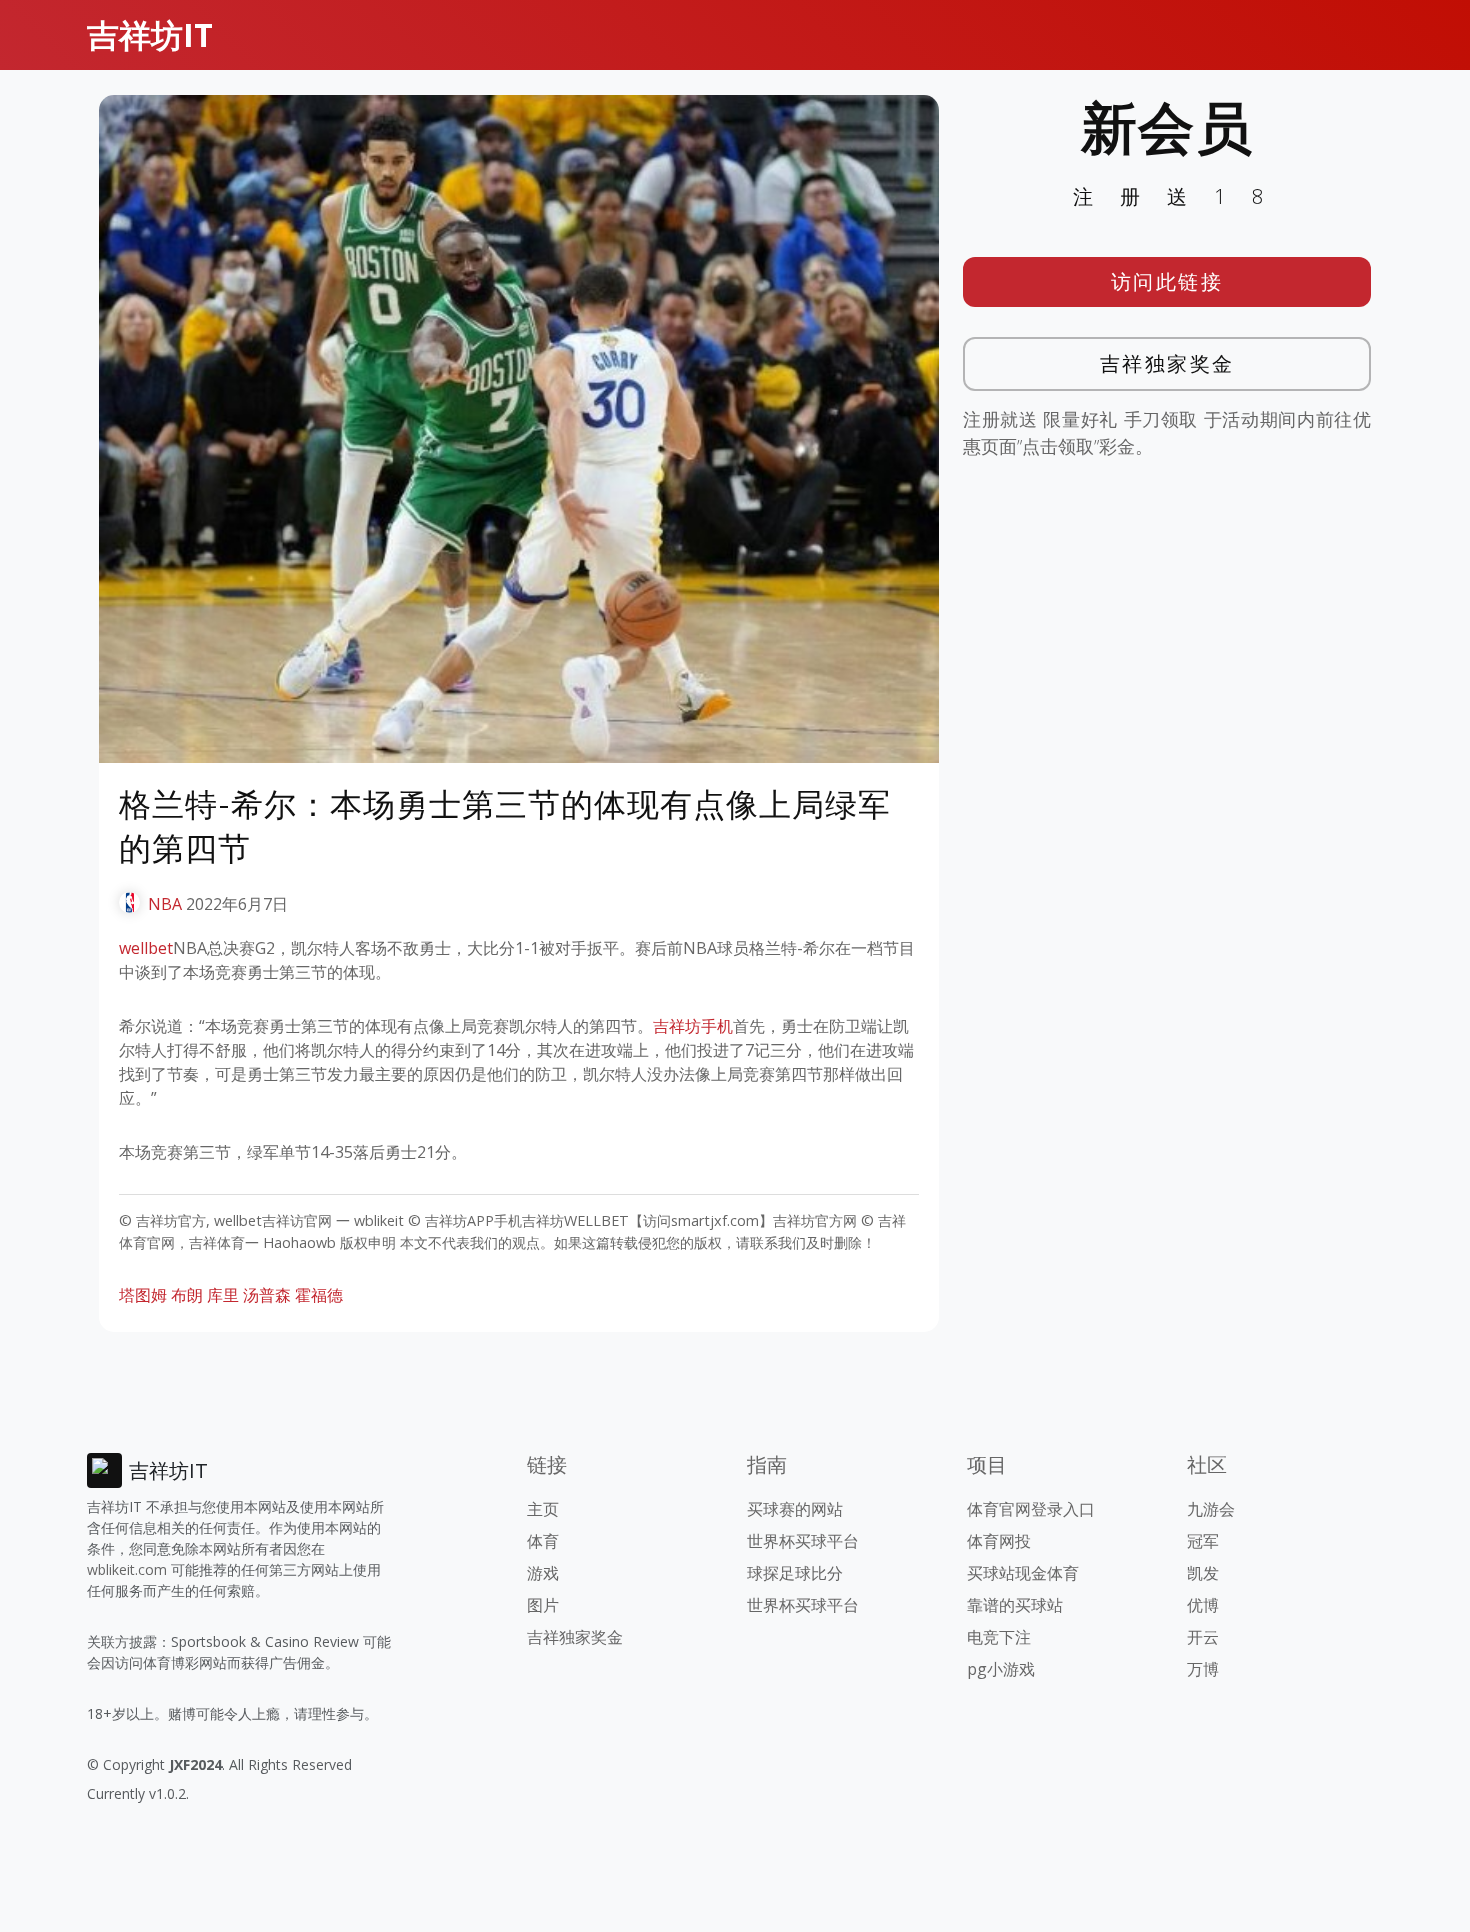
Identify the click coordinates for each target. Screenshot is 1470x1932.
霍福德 (319, 1295)
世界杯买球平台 (803, 1541)
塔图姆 (143, 1295)
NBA (165, 904)
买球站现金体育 (1023, 1573)
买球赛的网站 (795, 1509)
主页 (543, 1509)
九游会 (1211, 1509)
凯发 (1203, 1573)
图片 (543, 1605)
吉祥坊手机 (693, 1026)
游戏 (543, 1573)
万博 (1203, 1669)
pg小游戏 (1001, 1669)
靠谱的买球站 (1015, 1605)
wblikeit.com (127, 1569)
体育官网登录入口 (1031, 1509)
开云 (1203, 1637)
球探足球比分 (795, 1573)
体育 (543, 1541)
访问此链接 (1167, 281)
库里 (223, 1295)
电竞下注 (999, 1637)
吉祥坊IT (150, 34)
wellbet (146, 948)
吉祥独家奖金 (1167, 363)
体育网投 (999, 1541)
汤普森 (267, 1295)
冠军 (1203, 1541)
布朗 (187, 1295)
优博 (1203, 1605)
